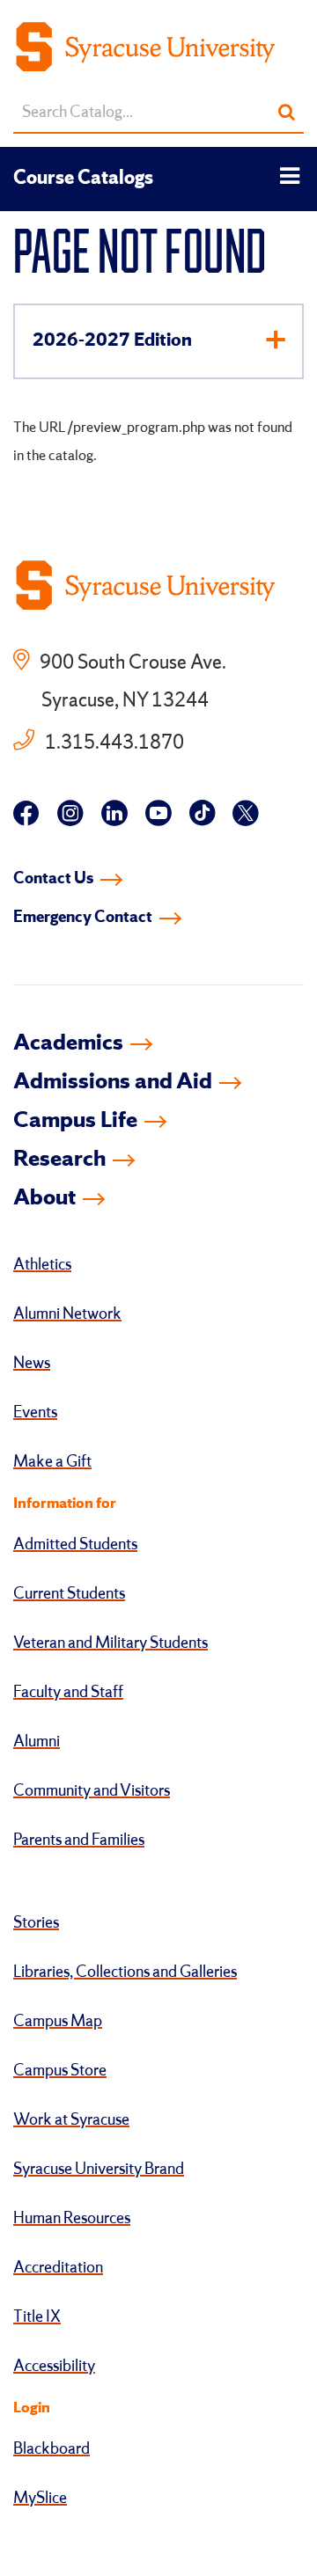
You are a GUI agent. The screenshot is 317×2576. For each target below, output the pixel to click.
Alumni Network (67, 1314)
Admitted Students (75, 1545)
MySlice (40, 2499)
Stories (36, 1923)
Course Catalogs (83, 179)
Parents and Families (79, 1841)
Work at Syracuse (71, 2120)
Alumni (37, 1742)
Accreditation (58, 2268)
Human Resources (72, 2219)
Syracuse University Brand (99, 2170)
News (32, 1364)
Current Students (69, 1594)
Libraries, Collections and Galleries (125, 1972)
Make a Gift (52, 1462)
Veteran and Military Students (111, 1643)
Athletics (42, 1265)
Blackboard (52, 2449)
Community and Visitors (92, 1791)
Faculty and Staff (68, 1693)
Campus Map (58, 2022)
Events (35, 1413)
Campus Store (60, 2071)
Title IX (37, 2317)
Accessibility (54, 2367)
